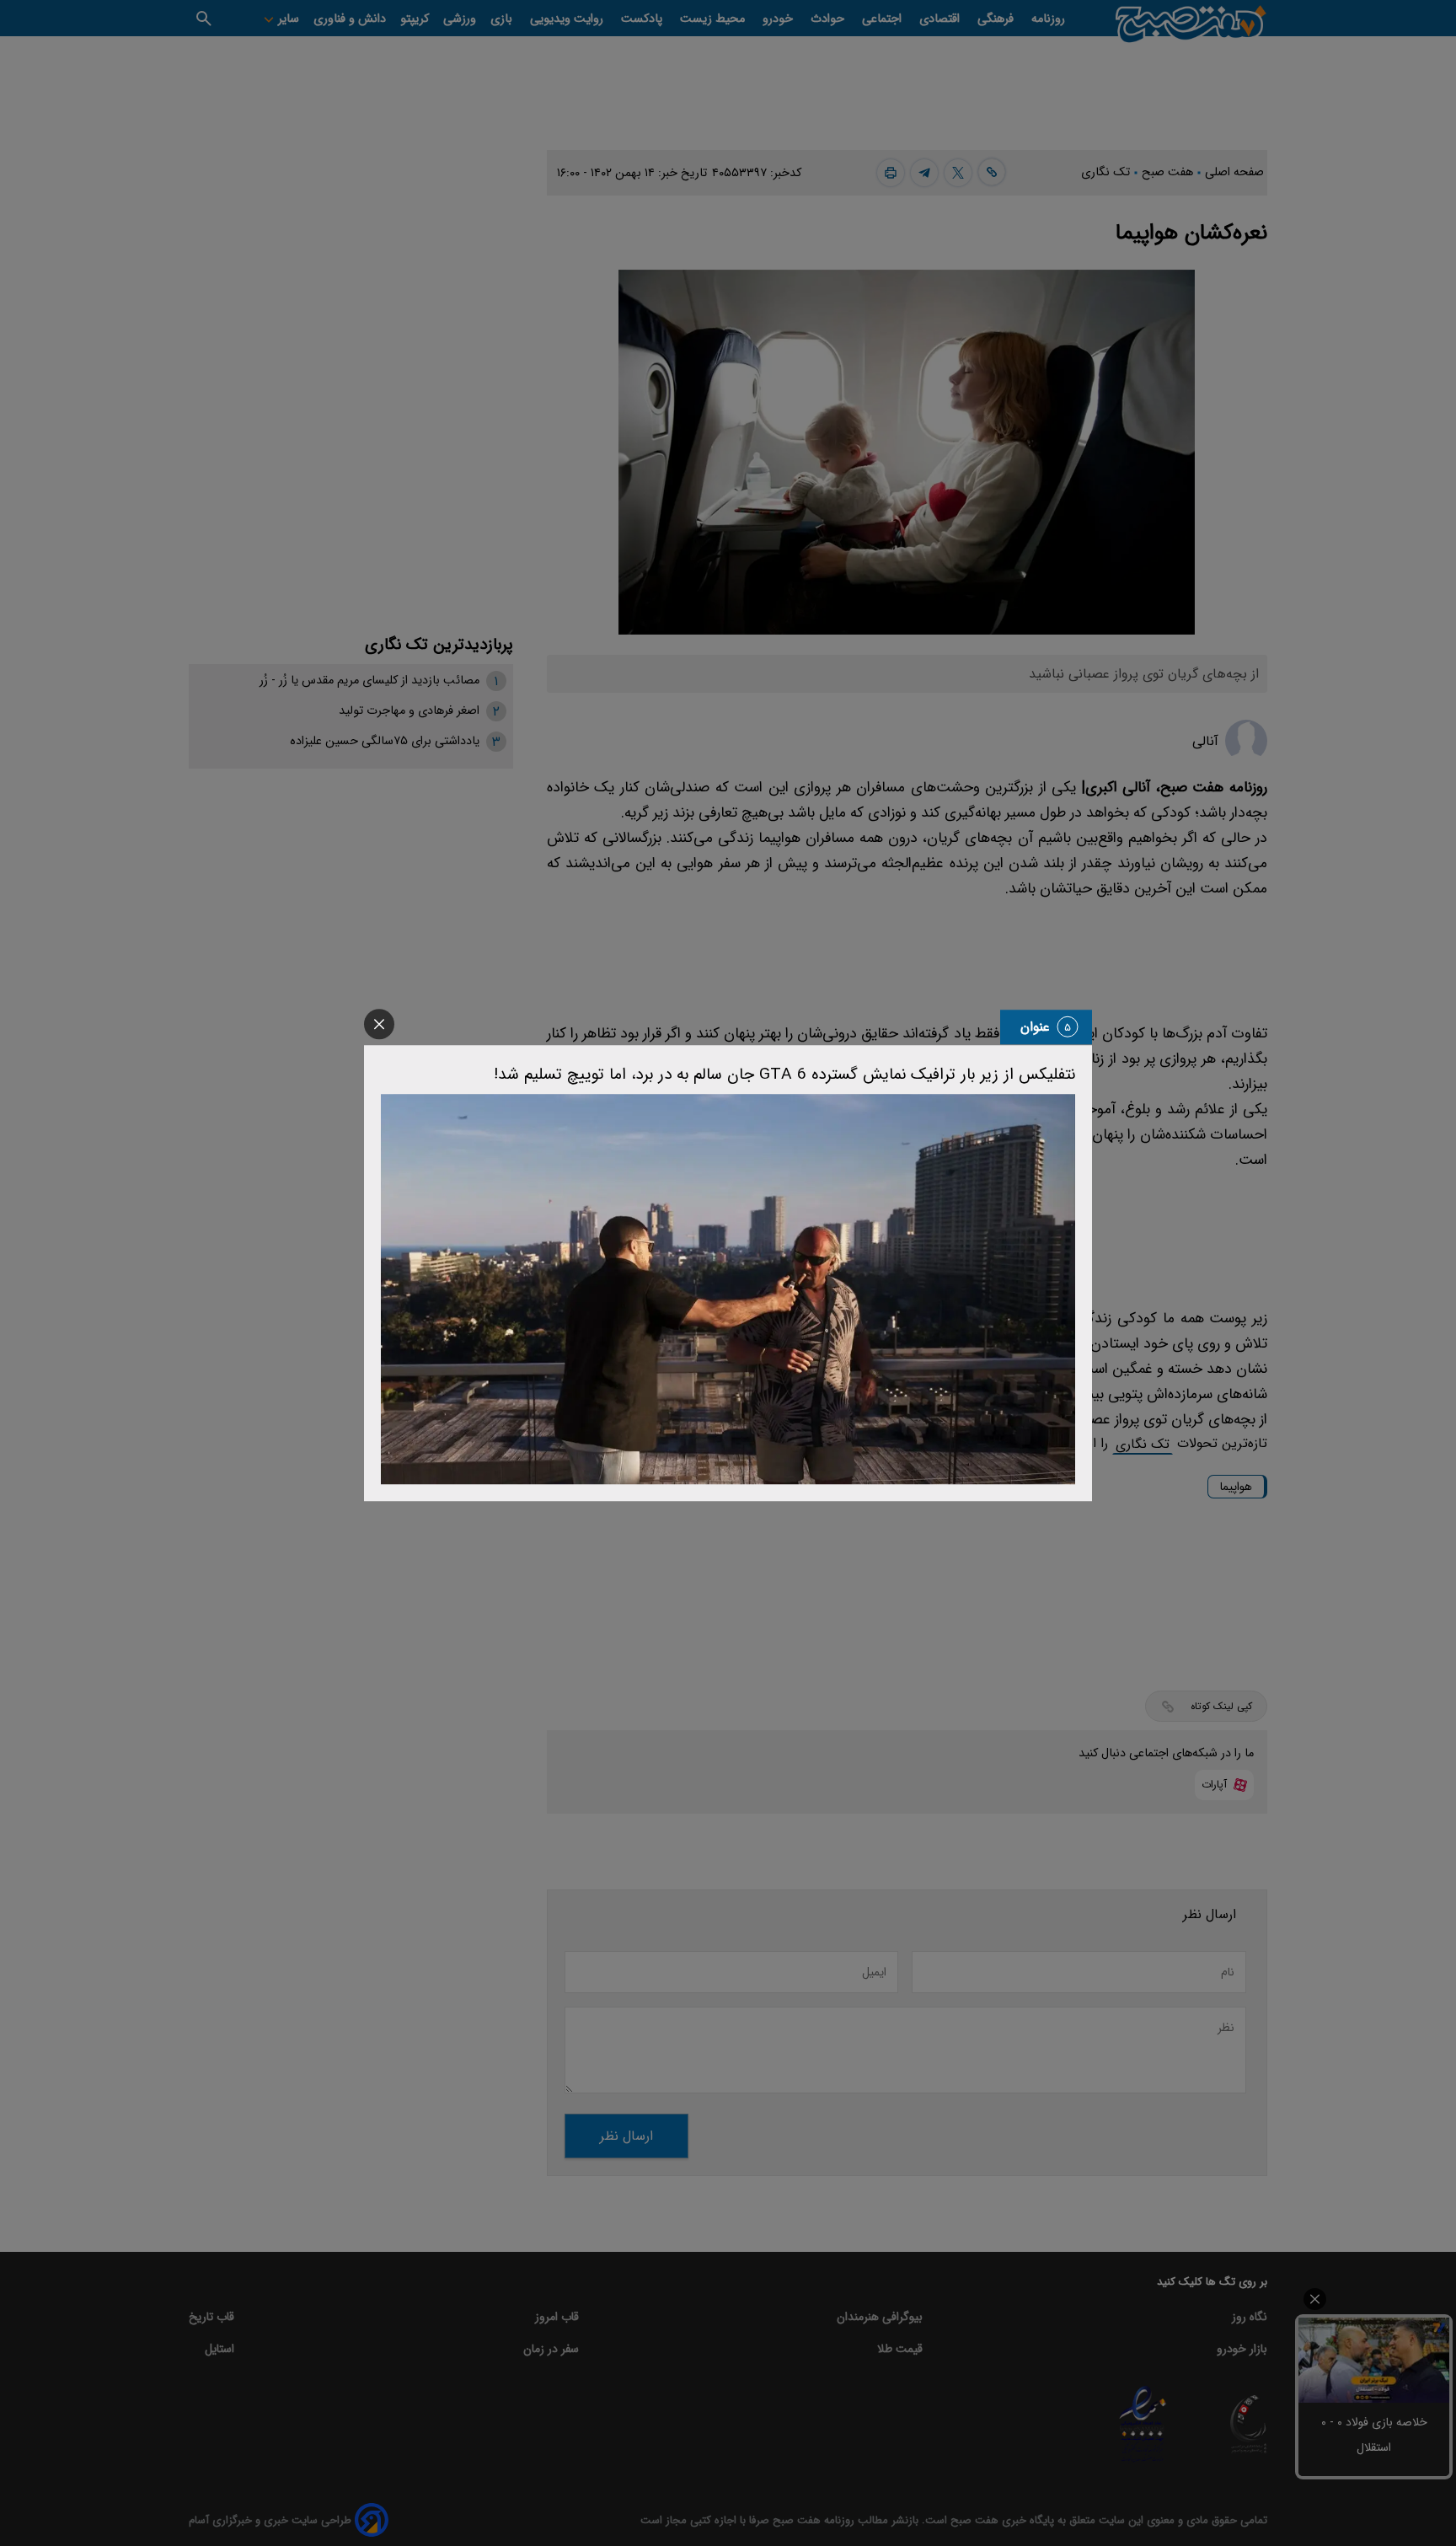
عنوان (1035, 1027)
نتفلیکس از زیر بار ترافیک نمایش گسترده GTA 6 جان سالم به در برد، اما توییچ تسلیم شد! (784, 1075)
